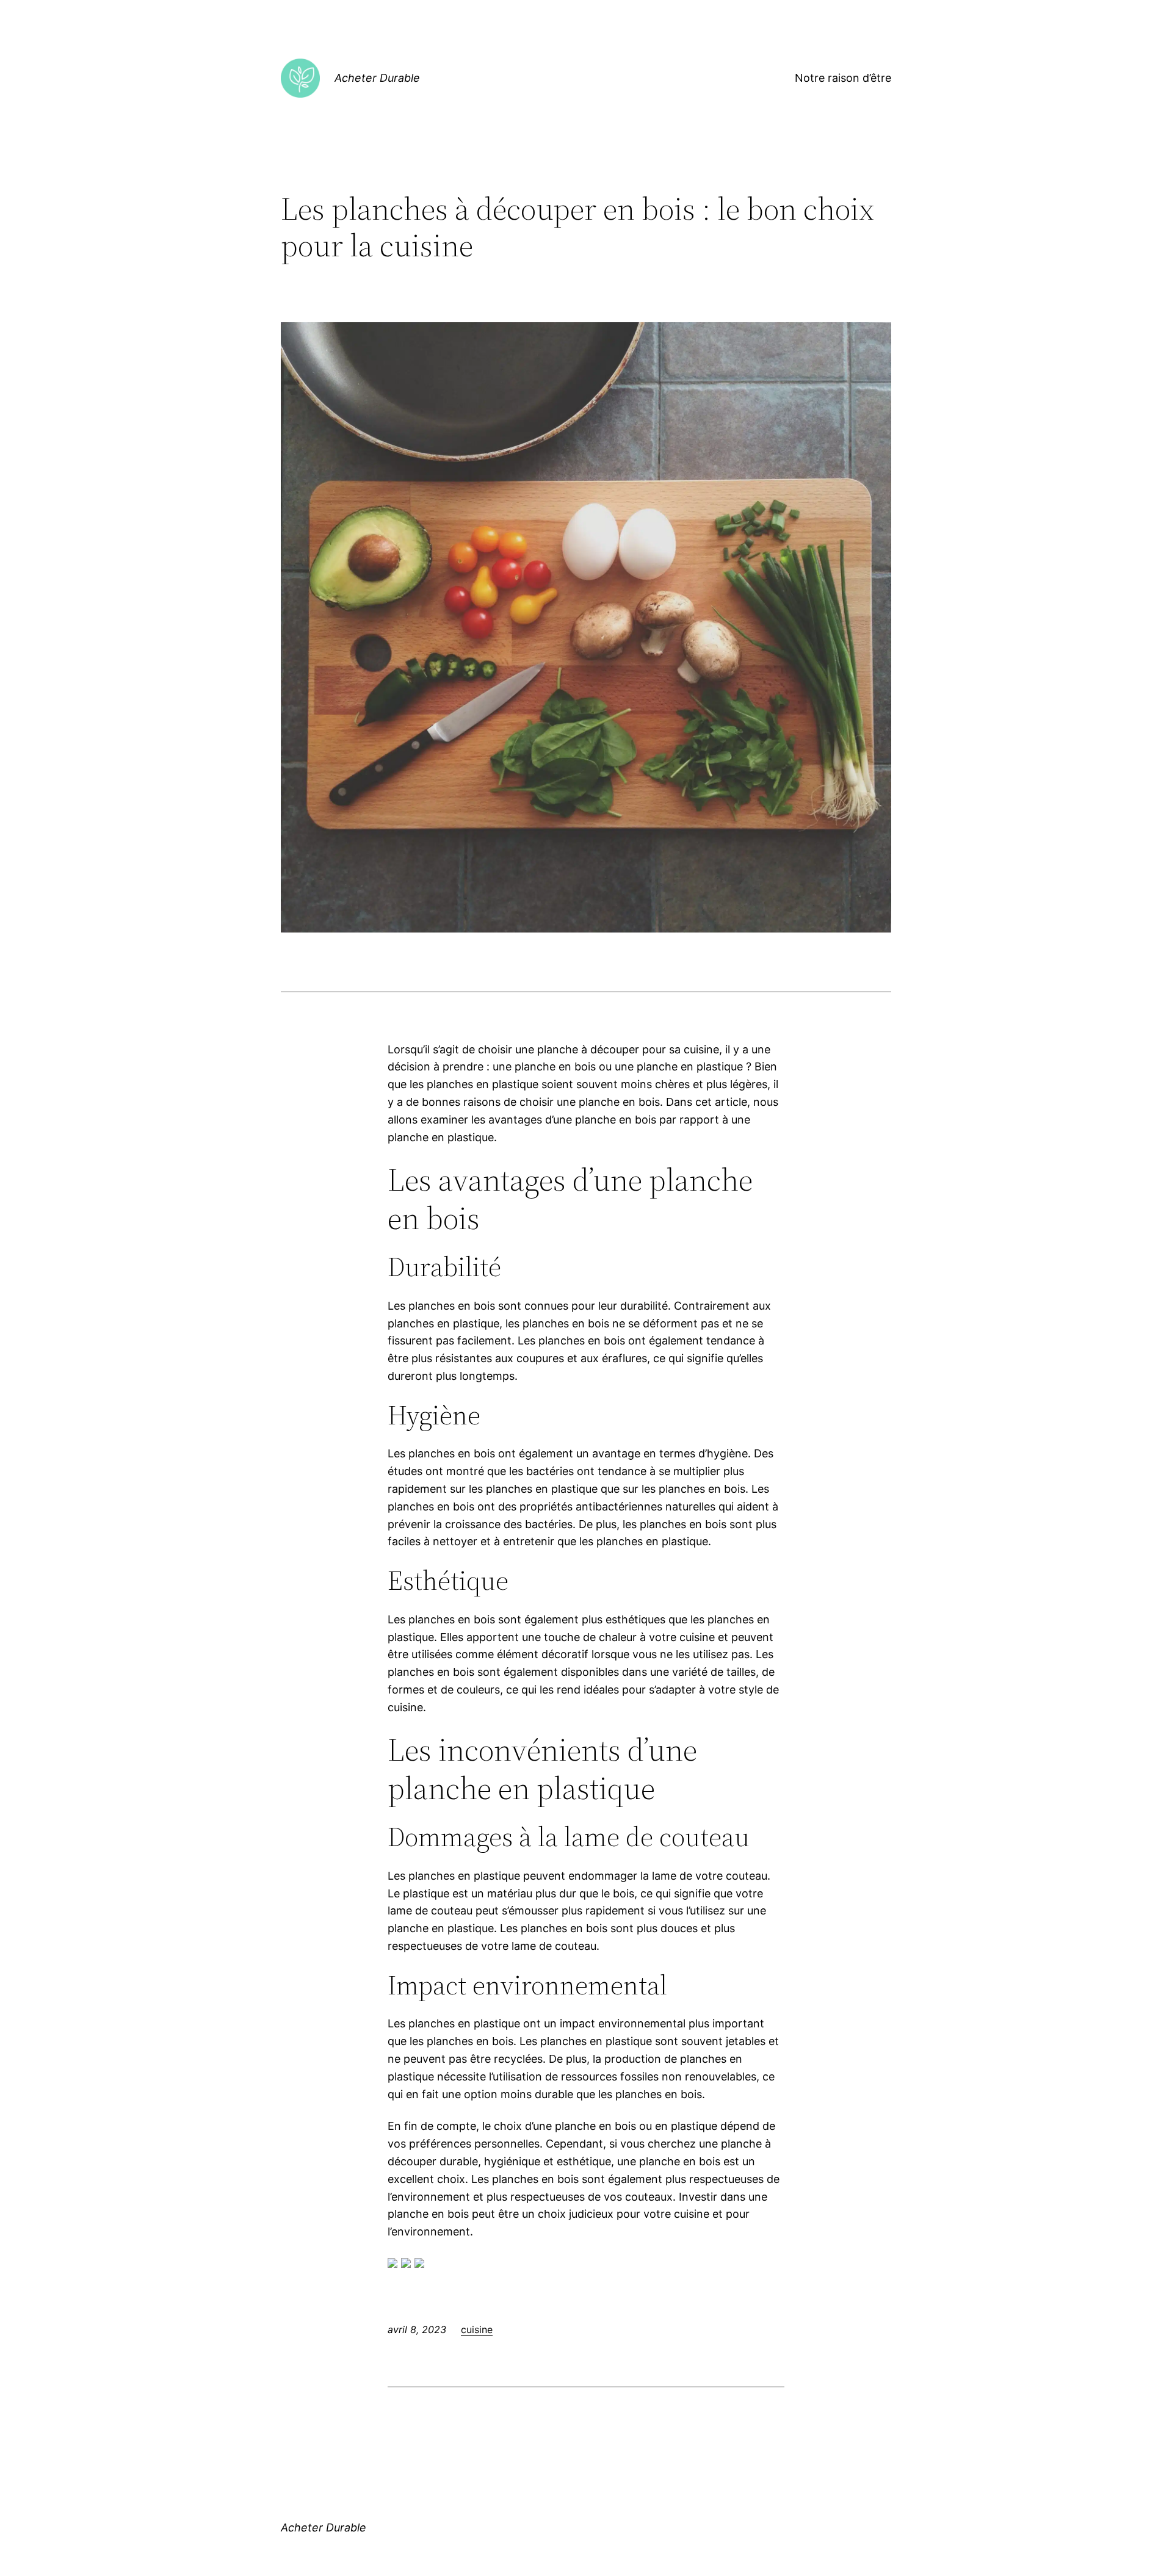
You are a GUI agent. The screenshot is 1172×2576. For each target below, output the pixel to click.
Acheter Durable (377, 78)
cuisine (477, 2329)
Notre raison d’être (843, 78)
